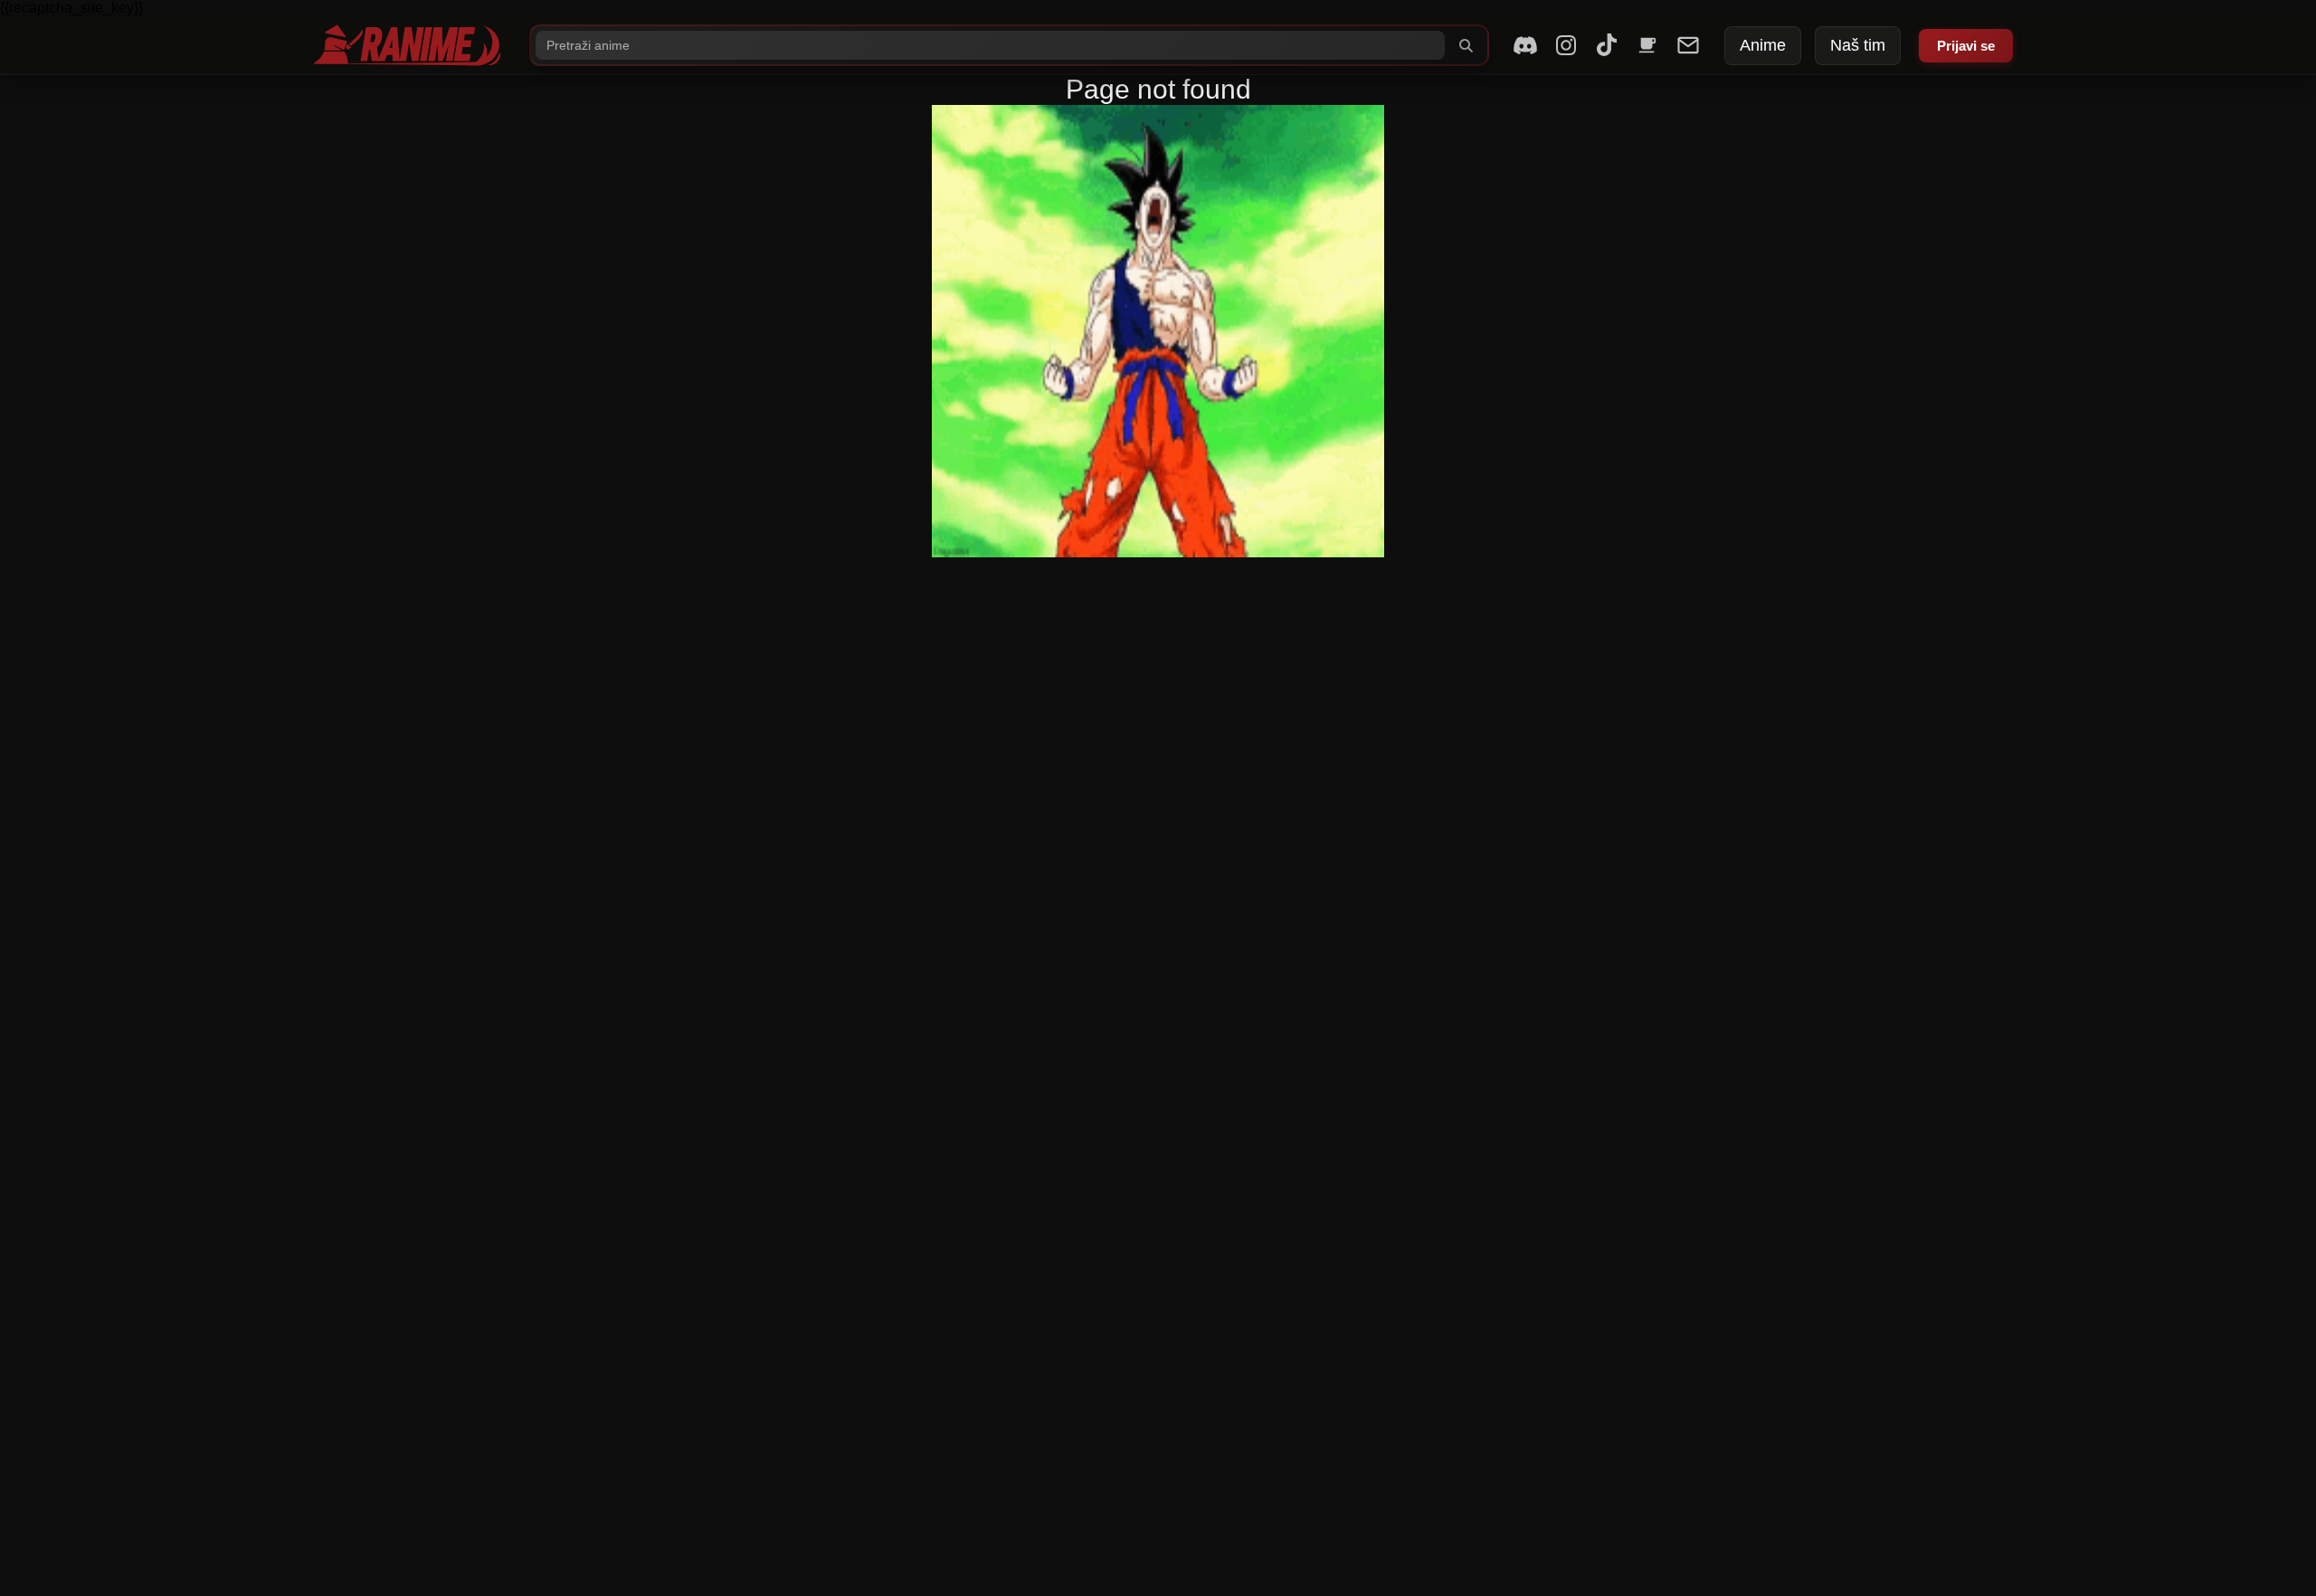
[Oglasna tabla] (1688, 45)
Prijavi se (1966, 46)
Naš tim (1858, 45)
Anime (1763, 45)
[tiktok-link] (1607, 45)
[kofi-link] (1647, 45)
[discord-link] (1525, 45)
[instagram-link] (1566, 45)
